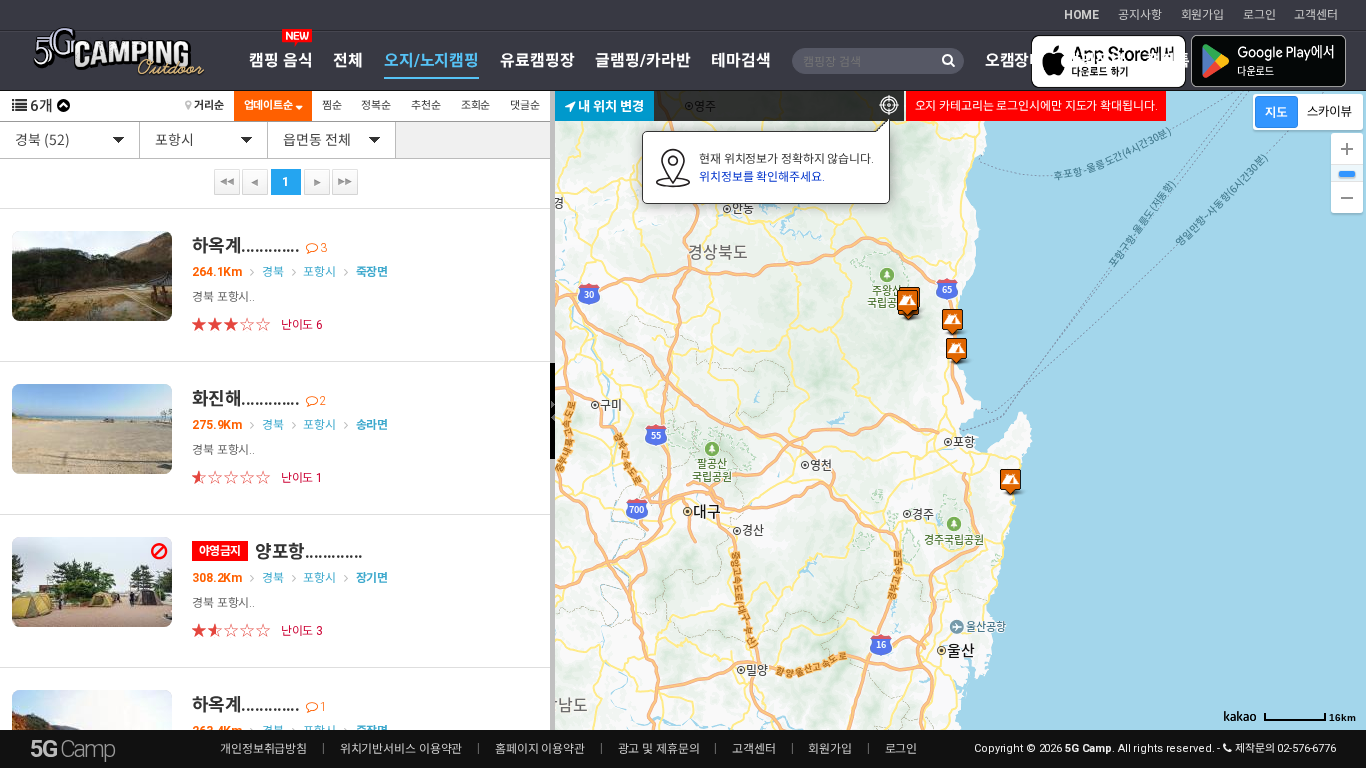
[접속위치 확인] (889, 106)
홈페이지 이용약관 (540, 749)
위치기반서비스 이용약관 (401, 749)
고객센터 (1316, 15)
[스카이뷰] (1329, 112)
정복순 (376, 105)
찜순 (332, 105)
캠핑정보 (1095, 60)
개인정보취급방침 (263, 749)
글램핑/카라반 (642, 60)
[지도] (1276, 112)
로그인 (1259, 15)
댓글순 (525, 105)
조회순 (476, 105)
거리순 (207, 105)
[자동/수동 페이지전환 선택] (63, 106)
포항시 (319, 272)
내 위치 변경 (609, 105)
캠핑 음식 (280, 60)
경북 (273, 272)
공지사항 (1140, 15)
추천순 (426, 105)
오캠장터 (1015, 60)
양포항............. (281, 551)
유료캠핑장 (537, 60)
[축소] (1347, 197)
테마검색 (741, 60)
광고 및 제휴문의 (659, 749)
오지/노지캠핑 (431, 60)
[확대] (1347, 149)
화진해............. (259, 398)
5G (72, 749)
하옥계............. (259, 245)
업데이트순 (270, 105)
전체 (348, 60)
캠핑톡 (1168, 60)
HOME (1082, 15)
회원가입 (1203, 15)
